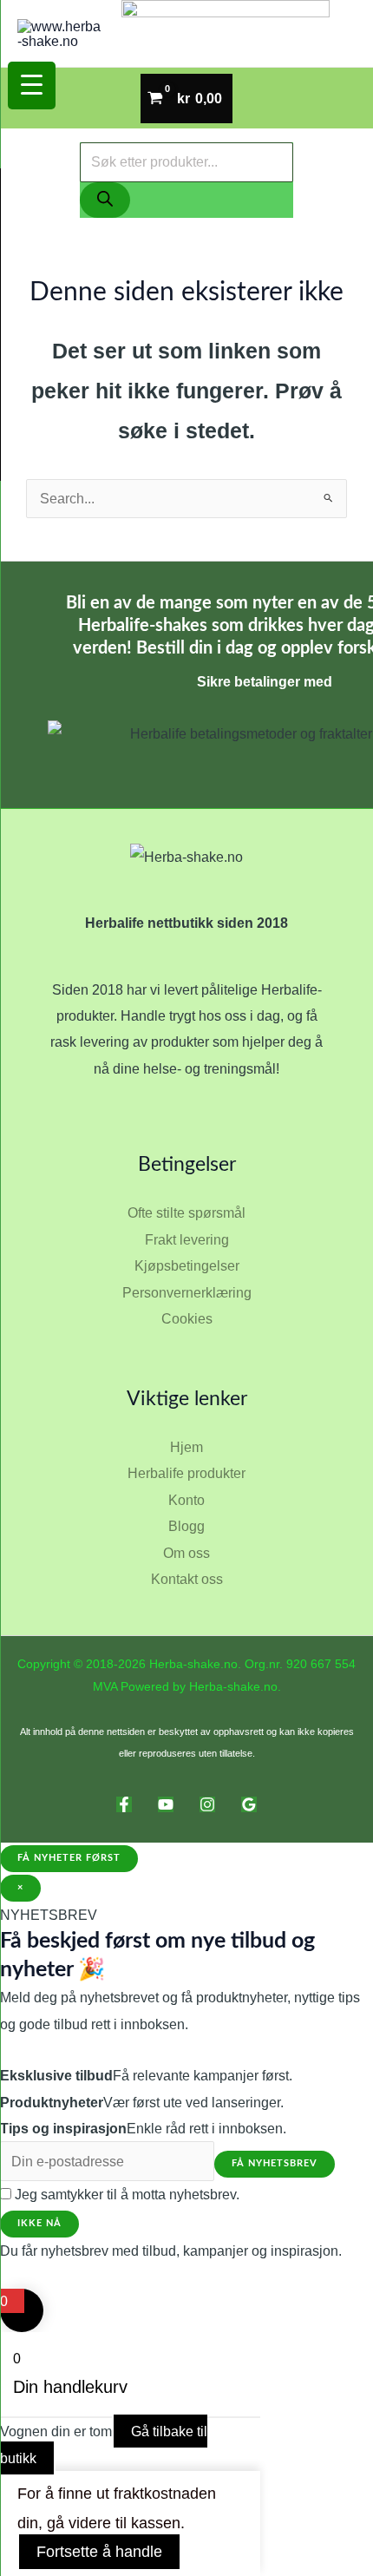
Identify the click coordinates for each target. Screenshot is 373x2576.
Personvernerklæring (187, 1292)
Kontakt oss (187, 1579)
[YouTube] (166, 1804)
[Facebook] (124, 1804)
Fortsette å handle (99, 2552)
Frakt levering (187, 1239)
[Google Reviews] (249, 1804)
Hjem (186, 1447)
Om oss (186, 1553)
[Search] (105, 200)
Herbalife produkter (186, 1473)
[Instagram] (207, 1804)
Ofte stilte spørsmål (186, 1212)
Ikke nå (39, 2223)
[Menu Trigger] (32, 85)
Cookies (187, 1318)
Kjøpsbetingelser (187, 1265)
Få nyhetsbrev (275, 2163)
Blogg (186, 1526)
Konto (186, 1500)
